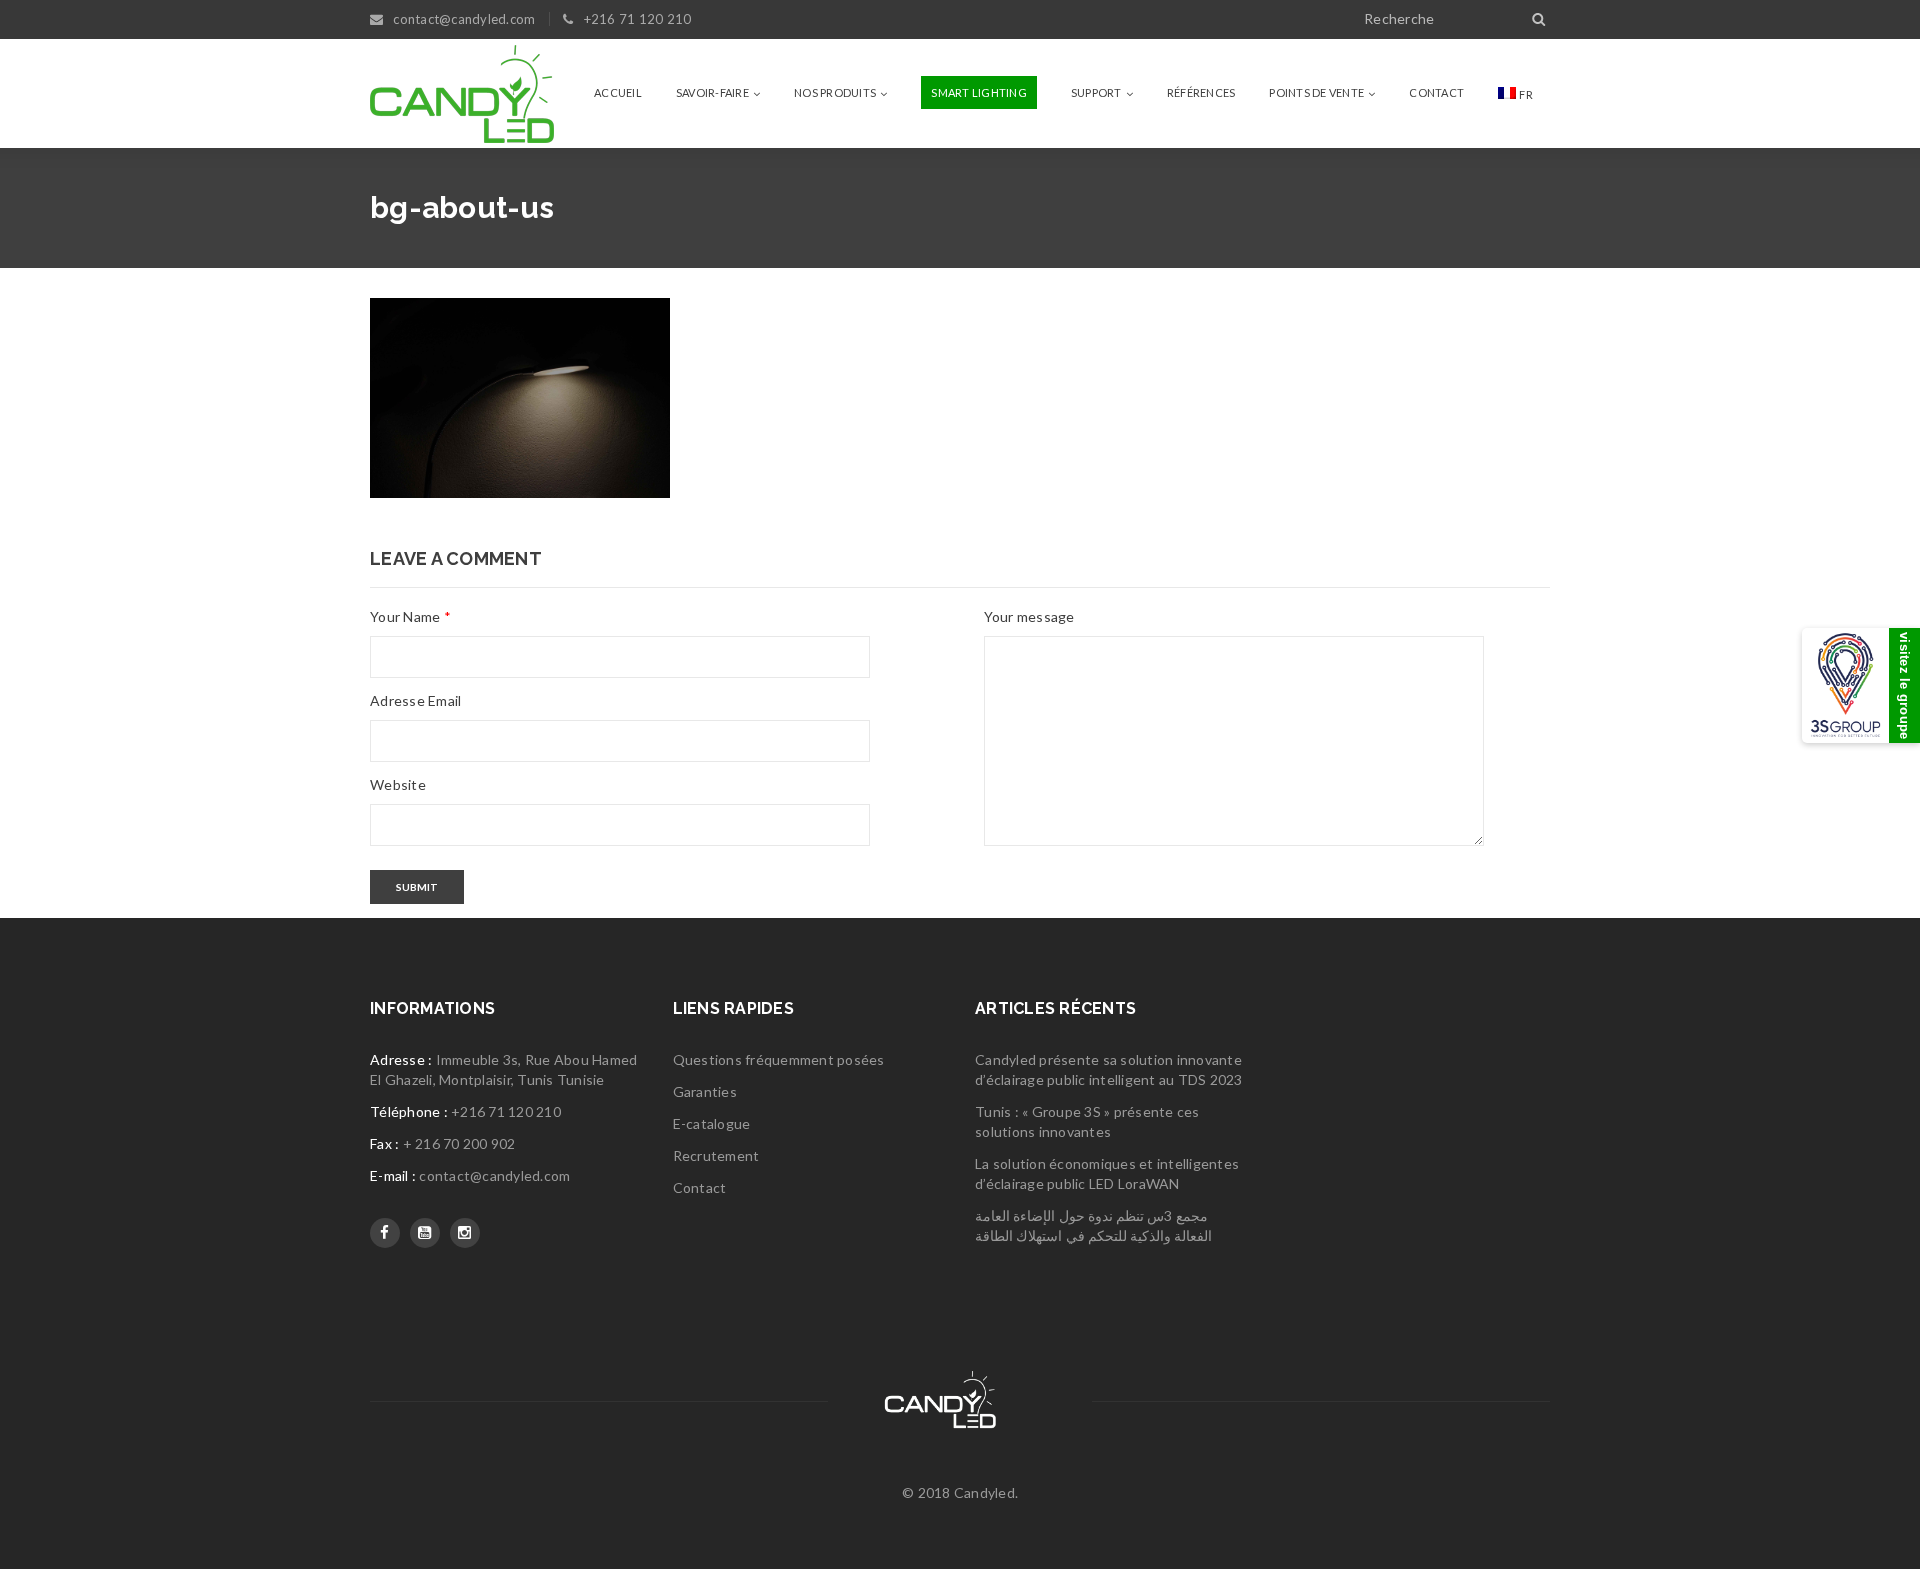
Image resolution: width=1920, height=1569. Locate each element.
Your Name (410, 616)
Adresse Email (415, 700)
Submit (417, 887)
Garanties (705, 1091)
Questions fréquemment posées (779, 1059)
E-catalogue (712, 1123)
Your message (1029, 616)
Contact (700, 1187)
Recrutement (716, 1155)
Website (398, 784)
